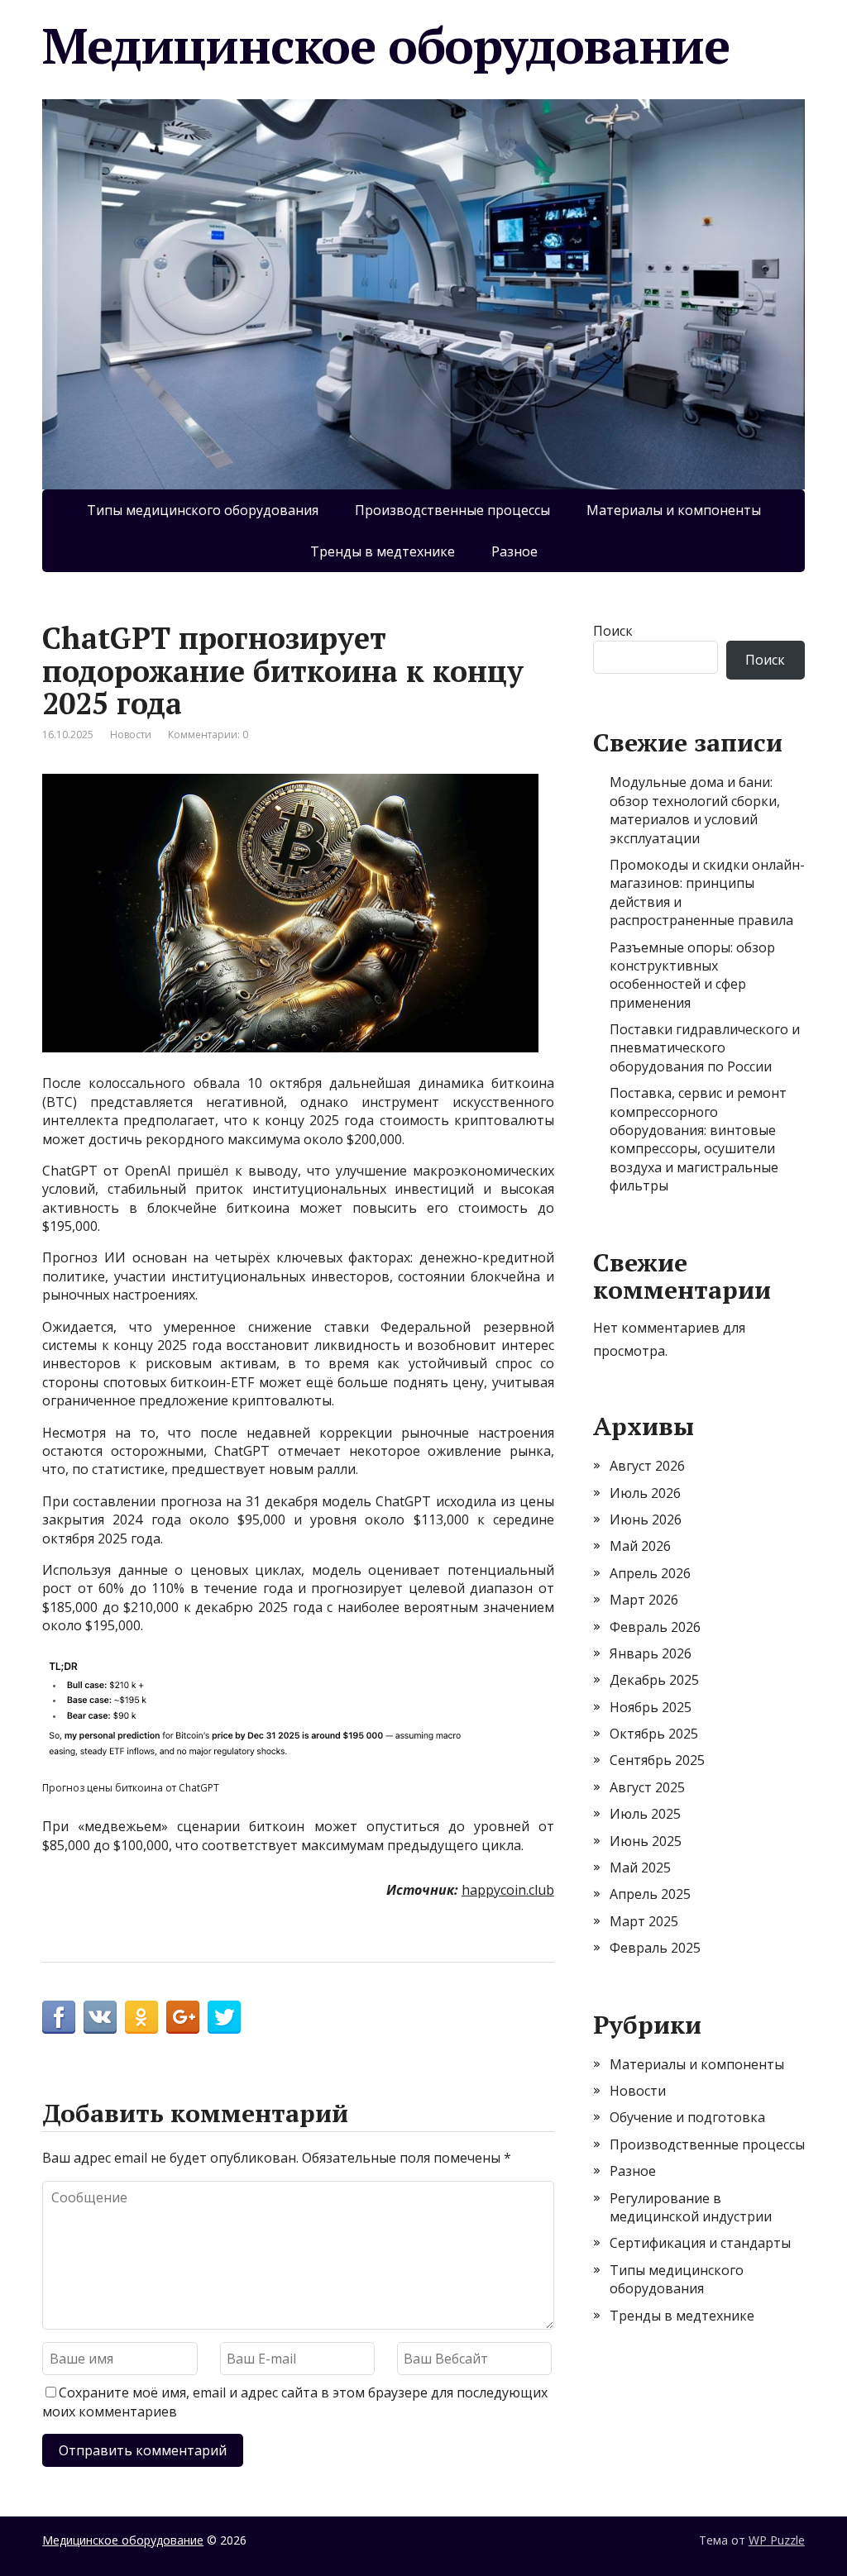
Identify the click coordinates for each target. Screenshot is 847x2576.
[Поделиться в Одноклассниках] (141, 2017)
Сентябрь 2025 (657, 1760)
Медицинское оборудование (385, 45)
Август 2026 (647, 1466)
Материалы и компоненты (674, 510)
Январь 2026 (651, 1653)
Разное (514, 551)
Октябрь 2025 (654, 1734)
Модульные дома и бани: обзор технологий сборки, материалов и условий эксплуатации (695, 810)
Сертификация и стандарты (700, 2243)
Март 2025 (644, 1921)
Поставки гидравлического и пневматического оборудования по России (705, 1048)
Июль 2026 (645, 1493)
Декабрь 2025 (654, 1680)
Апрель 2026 (650, 1573)
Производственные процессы (452, 510)
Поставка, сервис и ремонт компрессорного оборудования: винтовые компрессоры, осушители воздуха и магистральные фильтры (698, 1139)
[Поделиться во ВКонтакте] (100, 2017)
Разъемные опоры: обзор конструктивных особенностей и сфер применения (692, 975)
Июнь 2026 (646, 1519)
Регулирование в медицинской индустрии (691, 2207)
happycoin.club (508, 1890)
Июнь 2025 (646, 1841)
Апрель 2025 (650, 1894)
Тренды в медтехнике (383, 551)
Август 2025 (647, 1787)
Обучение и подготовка (687, 2117)
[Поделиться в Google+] (183, 2017)
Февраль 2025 (655, 1948)
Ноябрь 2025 (651, 1707)
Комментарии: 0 (208, 735)
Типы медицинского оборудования (203, 510)
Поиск (613, 631)
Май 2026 (640, 1546)
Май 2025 (640, 1868)
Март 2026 (644, 1600)
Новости (131, 735)
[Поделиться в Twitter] (224, 2017)
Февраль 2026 (655, 1627)
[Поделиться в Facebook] (59, 2017)
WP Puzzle (777, 2540)
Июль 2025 (645, 1814)
